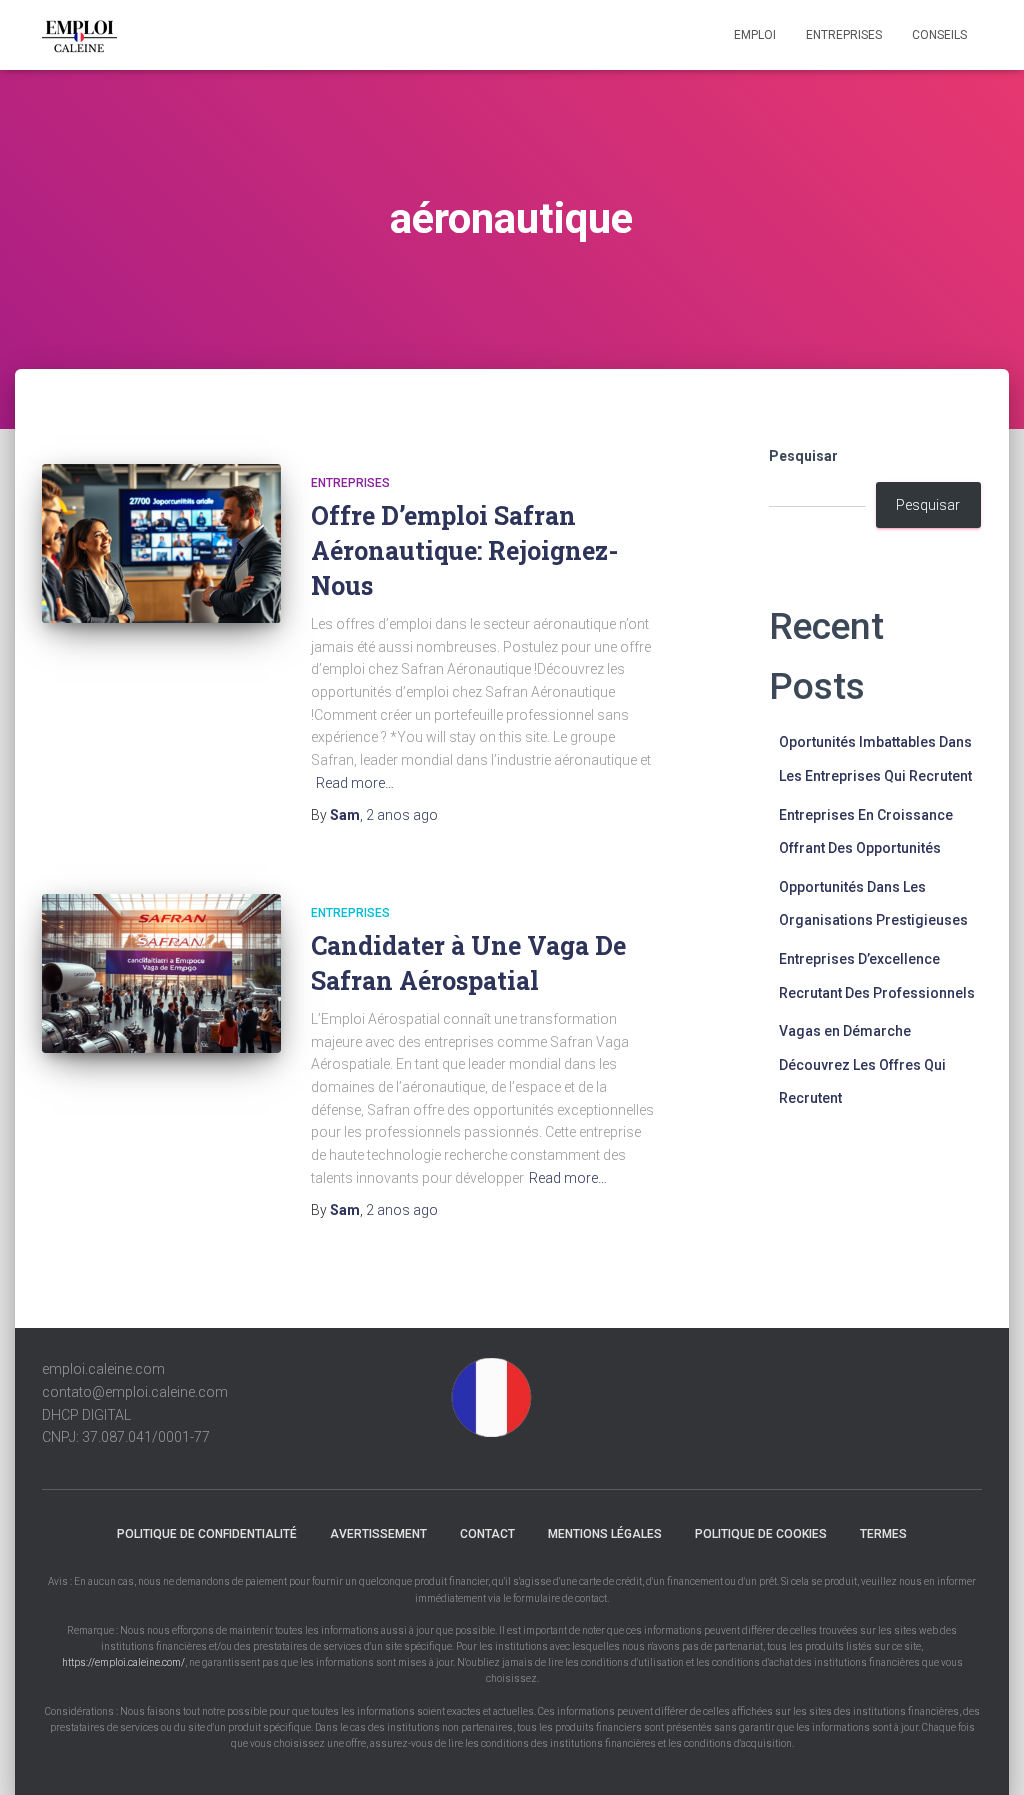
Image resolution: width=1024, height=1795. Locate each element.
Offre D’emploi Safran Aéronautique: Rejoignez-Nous (464, 550)
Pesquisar (803, 456)
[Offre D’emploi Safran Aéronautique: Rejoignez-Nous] (161, 544)
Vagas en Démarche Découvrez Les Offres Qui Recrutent (862, 1064)
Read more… (355, 783)
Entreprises (844, 35)
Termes (883, 1534)
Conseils (939, 35)
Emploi (755, 35)
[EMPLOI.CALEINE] (79, 35)
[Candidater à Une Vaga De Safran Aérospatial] (161, 974)
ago (402, 815)
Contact (487, 1534)
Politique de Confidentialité (207, 1534)
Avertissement (378, 1534)
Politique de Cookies (761, 1534)
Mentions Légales (605, 1534)
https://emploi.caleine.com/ (123, 1662)
